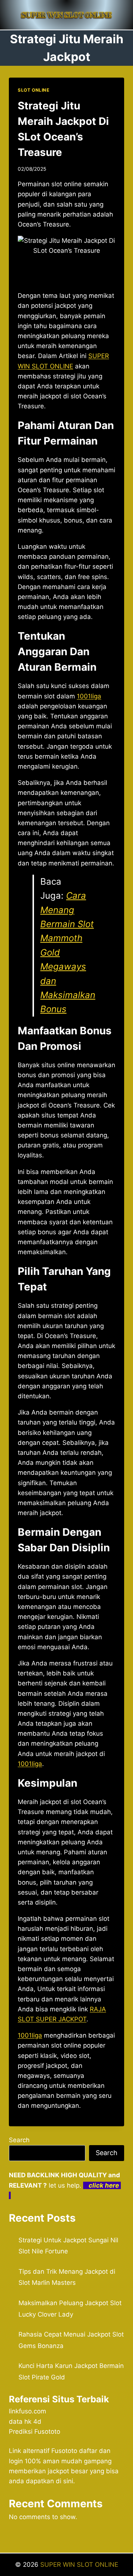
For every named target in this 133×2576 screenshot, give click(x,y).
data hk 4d (25, 2422)
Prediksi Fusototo (35, 2432)
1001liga (89, 696)
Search (19, 2140)
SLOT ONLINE (34, 90)
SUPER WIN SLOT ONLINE (79, 2565)
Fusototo (64, 2451)
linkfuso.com (28, 2411)
